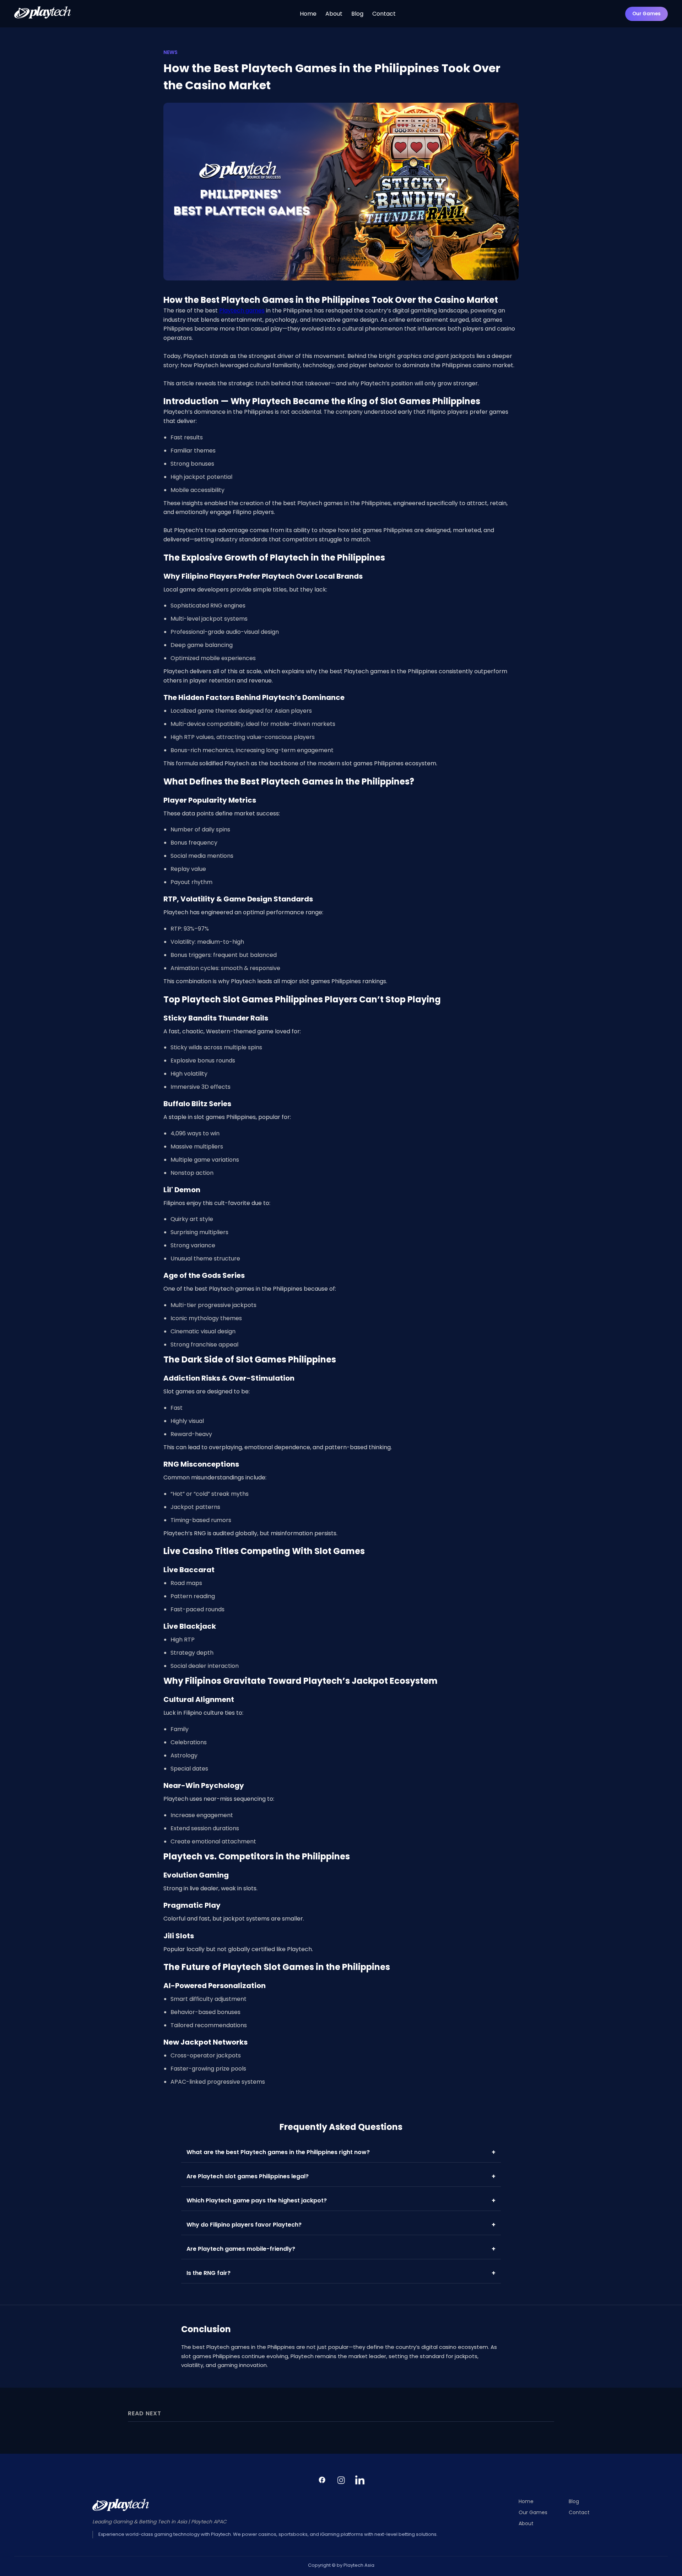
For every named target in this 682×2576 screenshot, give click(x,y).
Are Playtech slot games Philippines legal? (341, 2176)
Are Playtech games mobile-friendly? (341, 2249)
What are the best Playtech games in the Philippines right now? (341, 2152)
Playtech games (242, 310)
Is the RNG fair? (341, 2273)
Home (308, 14)
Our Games (646, 14)
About (334, 14)
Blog (357, 14)
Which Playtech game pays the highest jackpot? (341, 2200)
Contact (384, 14)
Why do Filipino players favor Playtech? (341, 2225)
